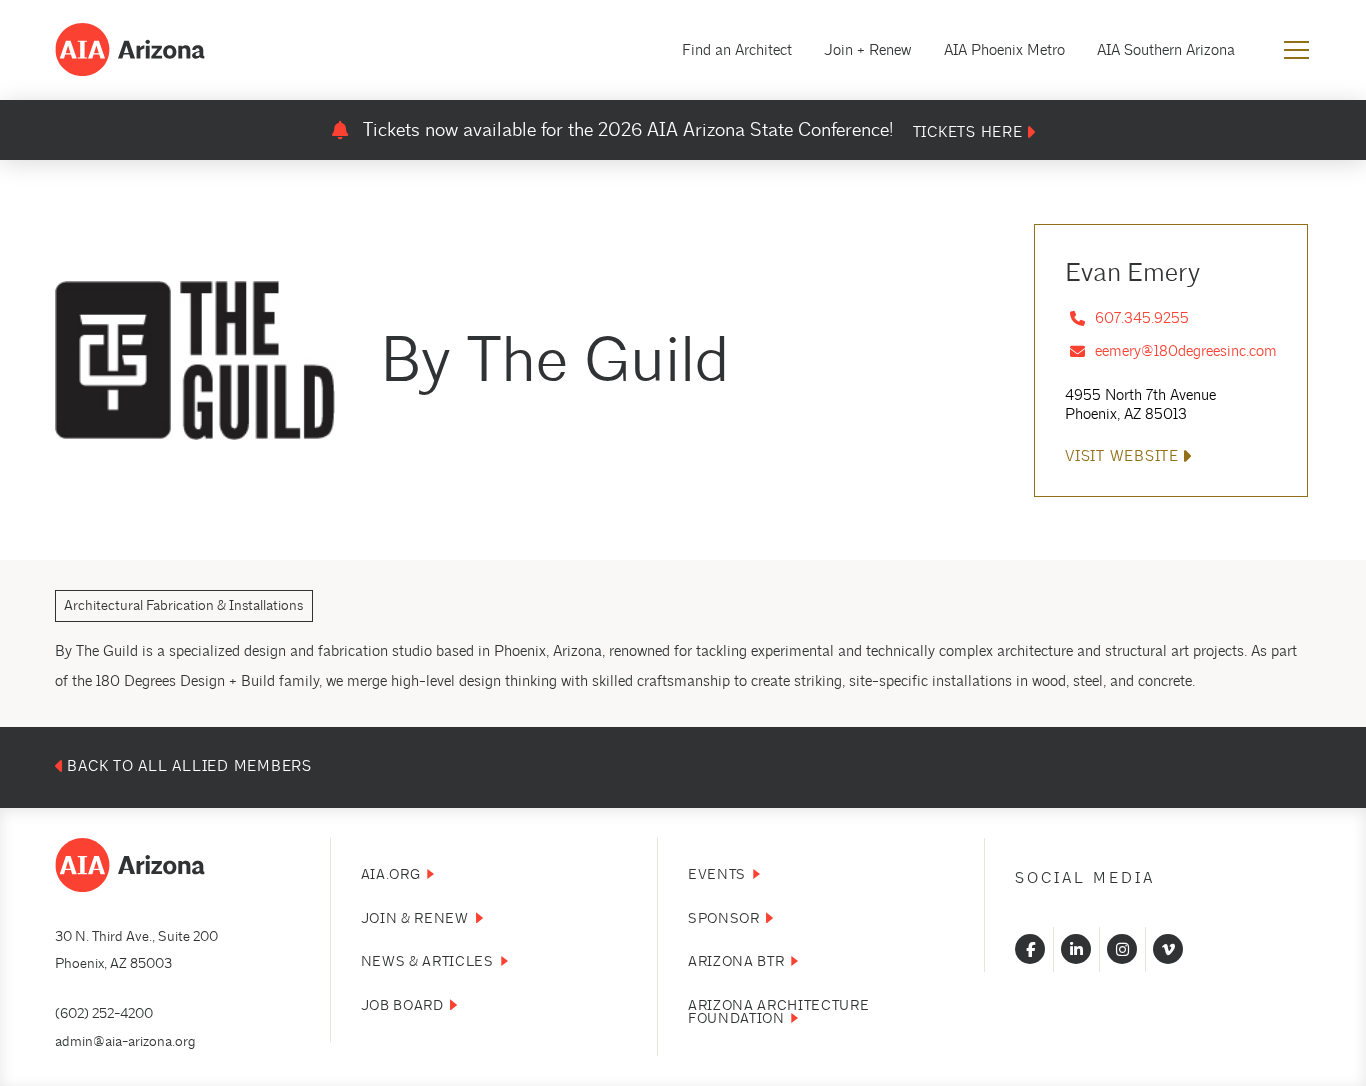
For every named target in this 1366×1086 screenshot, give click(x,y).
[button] (1296, 50)
